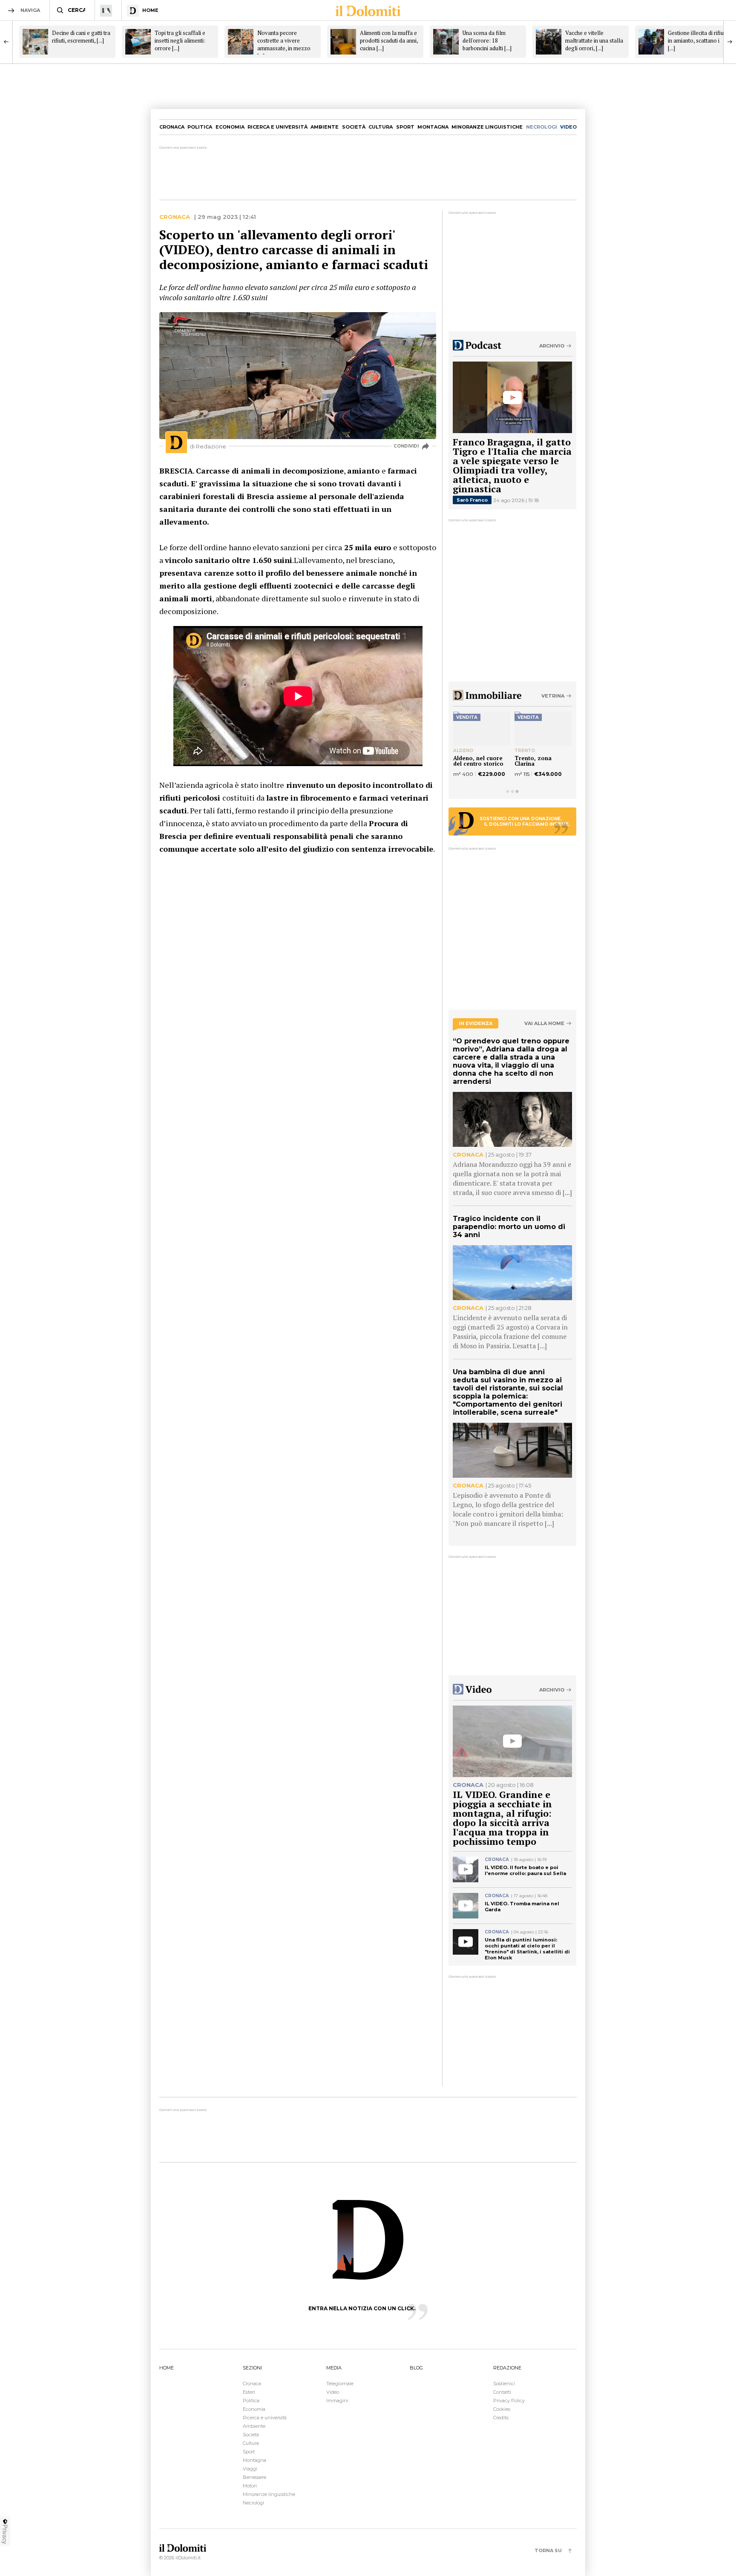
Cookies (502, 2409)
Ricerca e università (277, 127)
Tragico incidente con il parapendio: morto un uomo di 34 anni (509, 1227)
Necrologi (253, 2503)
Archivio (552, 346)
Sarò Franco (472, 500)
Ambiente (325, 127)
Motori (250, 2486)
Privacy (5, 2534)
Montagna (433, 127)
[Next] (730, 42)
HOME (167, 2368)
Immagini (337, 2401)
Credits (501, 2418)
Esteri (249, 2392)
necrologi (542, 127)
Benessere (254, 2477)
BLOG (416, 2368)
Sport (405, 127)
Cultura (381, 127)
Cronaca (172, 127)
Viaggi (250, 2469)
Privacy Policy (509, 2401)
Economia (230, 127)
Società (354, 127)
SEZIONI (252, 2368)
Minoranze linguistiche (487, 127)
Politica (200, 127)
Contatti (502, 2392)
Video (333, 2392)
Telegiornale (340, 2384)
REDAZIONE (507, 2368)
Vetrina (553, 696)
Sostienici (504, 2384)
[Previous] (6, 42)
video (568, 127)
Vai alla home (544, 1024)
